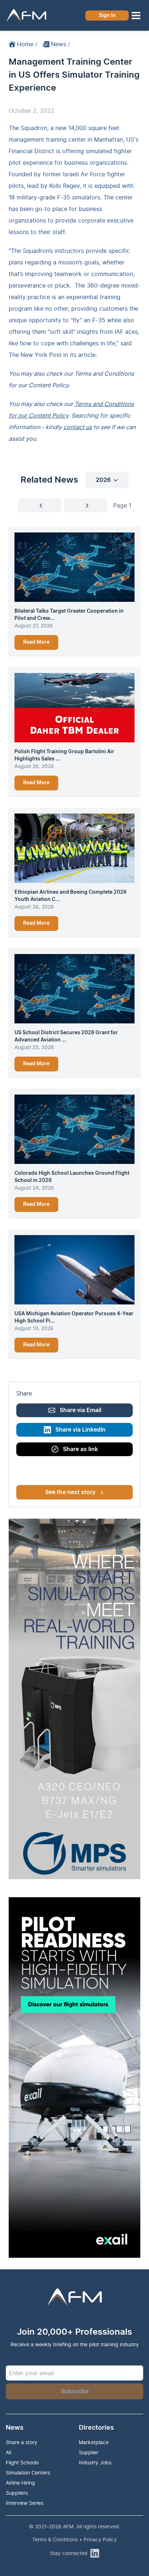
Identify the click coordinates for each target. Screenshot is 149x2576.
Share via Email (80, 1410)
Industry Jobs (95, 2462)
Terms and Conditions (104, 374)
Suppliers (17, 2493)
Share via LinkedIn (80, 1430)
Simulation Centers (28, 2473)
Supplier (89, 2452)
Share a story (22, 2442)
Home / (27, 44)
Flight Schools (22, 2462)
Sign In (107, 16)
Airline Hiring (20, 2483)
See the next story (70, 1492)
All (8, 2452)
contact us (78, 427)
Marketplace (94, 2442)
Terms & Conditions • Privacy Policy (74, 2539)
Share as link (80, 1449)
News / (61, 44)
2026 (103, 480)
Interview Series (25, 2503)
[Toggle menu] (136, 16)
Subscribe (75, 2391)
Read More (36, 642)
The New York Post (35, 355)
